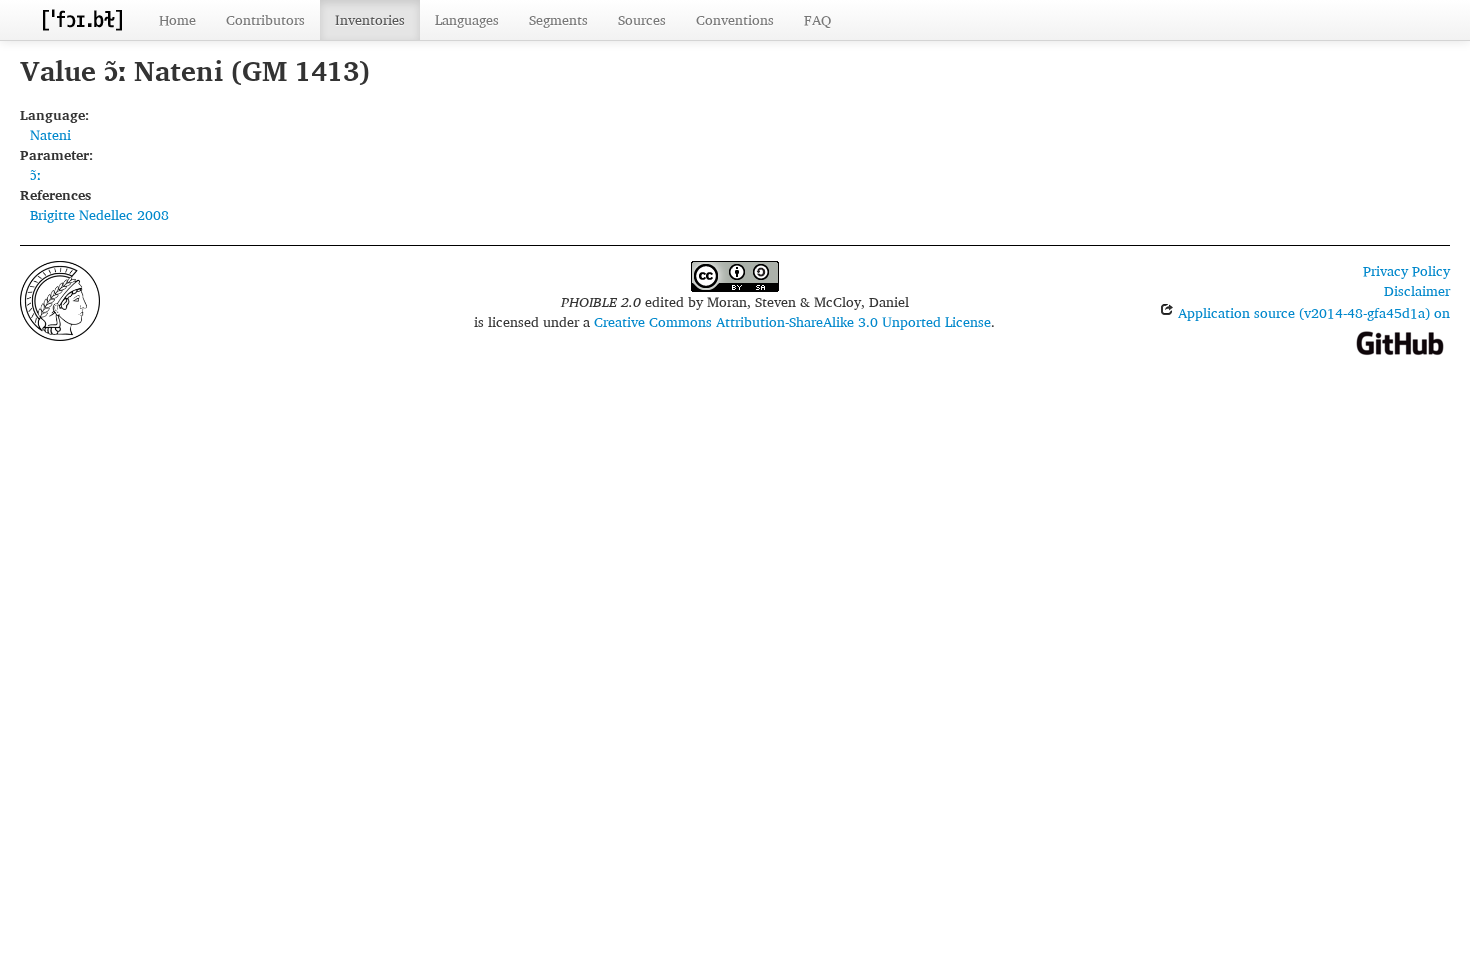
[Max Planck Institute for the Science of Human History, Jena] (60, 298)
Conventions (735, 19)
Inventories (370, 19)
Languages (467, 19)
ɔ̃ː (35, 174)
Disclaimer (1417, 290)
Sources (642, 19)
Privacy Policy (1406, 270)
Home (177, 19)
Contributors (265, 19)
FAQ (817, 19)
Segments (558, 19)
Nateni (50, 134)
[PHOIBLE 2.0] (82, 19)
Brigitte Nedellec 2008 (99, 214)
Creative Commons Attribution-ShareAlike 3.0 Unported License (792, 321)
